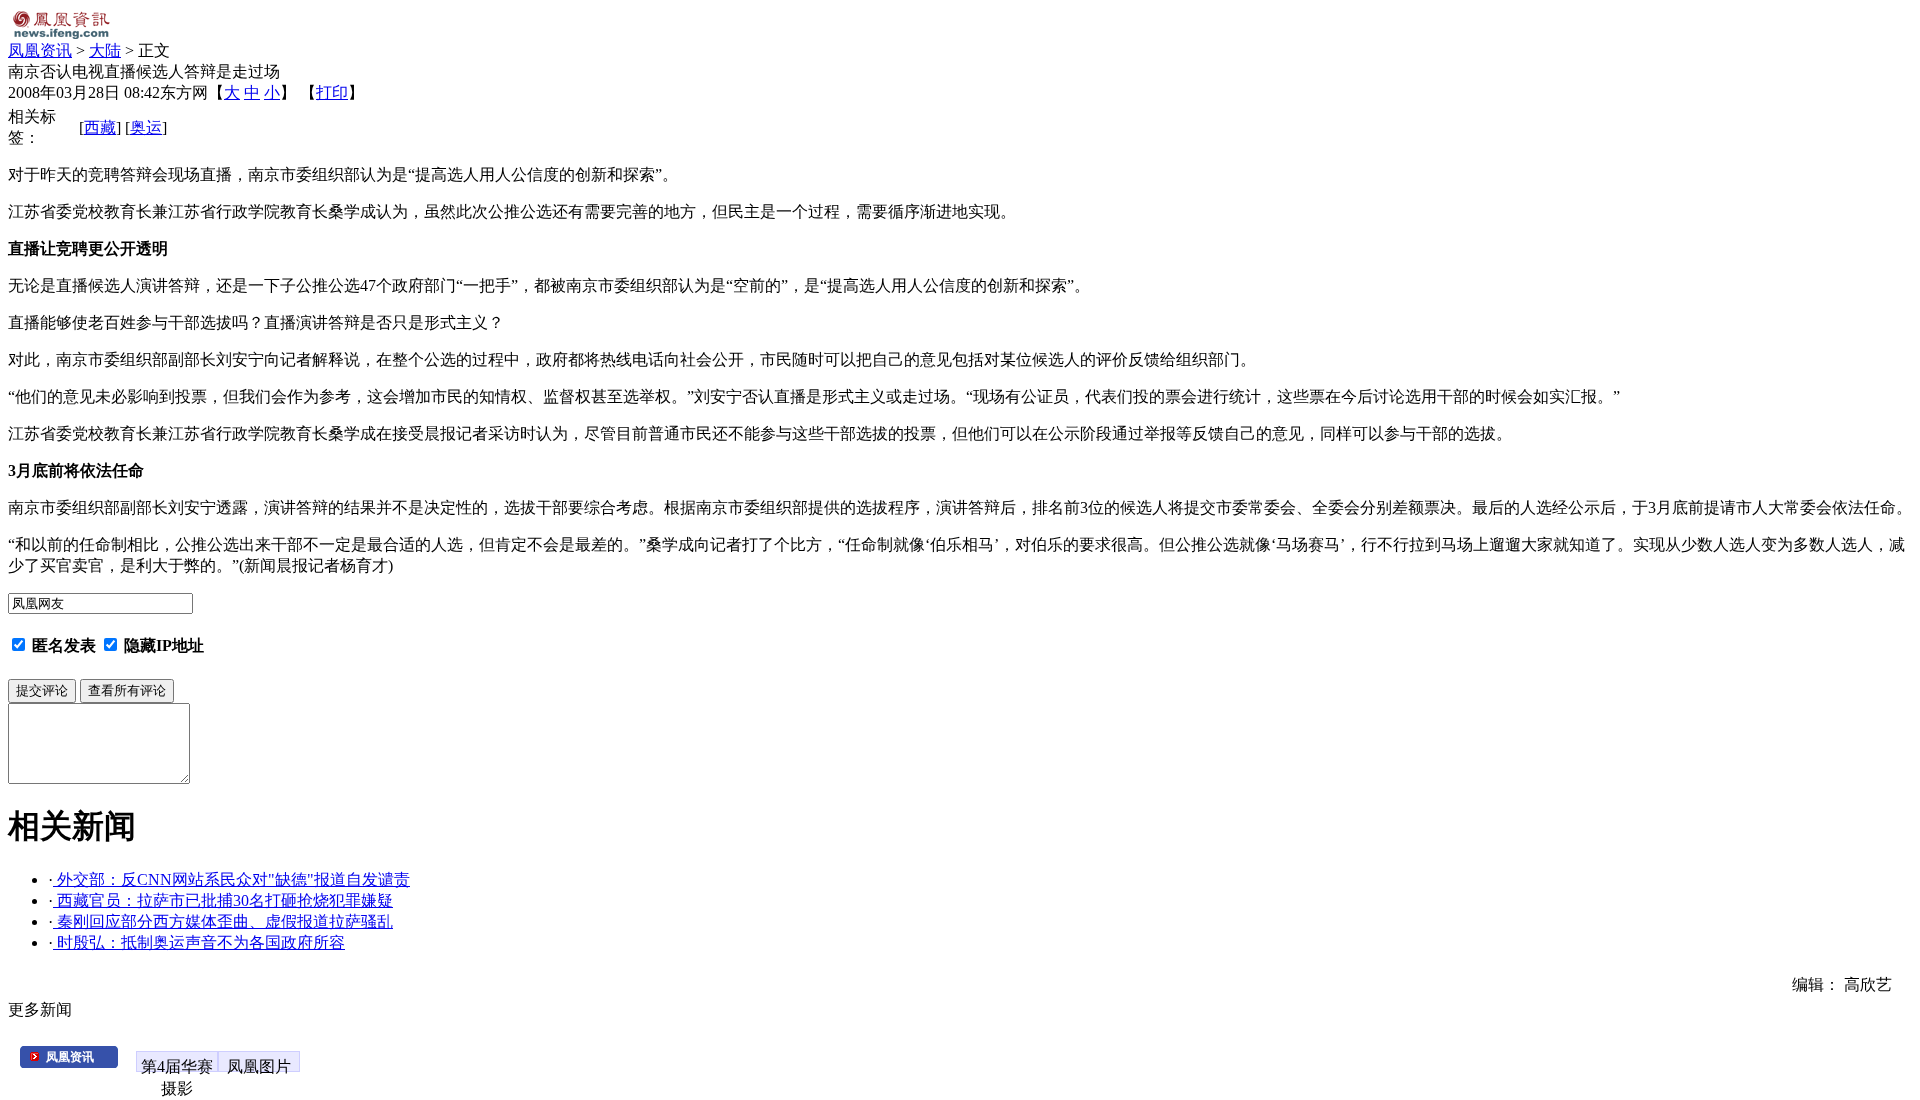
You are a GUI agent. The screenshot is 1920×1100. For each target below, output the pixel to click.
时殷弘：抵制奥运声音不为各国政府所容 (199, 942)
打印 (332, 92)
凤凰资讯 (40, 50)
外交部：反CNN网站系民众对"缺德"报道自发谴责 (231, 879)
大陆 (105, 50)
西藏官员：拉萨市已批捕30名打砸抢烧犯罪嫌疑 (223, 900)
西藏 (100, 127)
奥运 (146, 127)
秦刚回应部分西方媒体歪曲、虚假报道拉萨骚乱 (223, 921)
